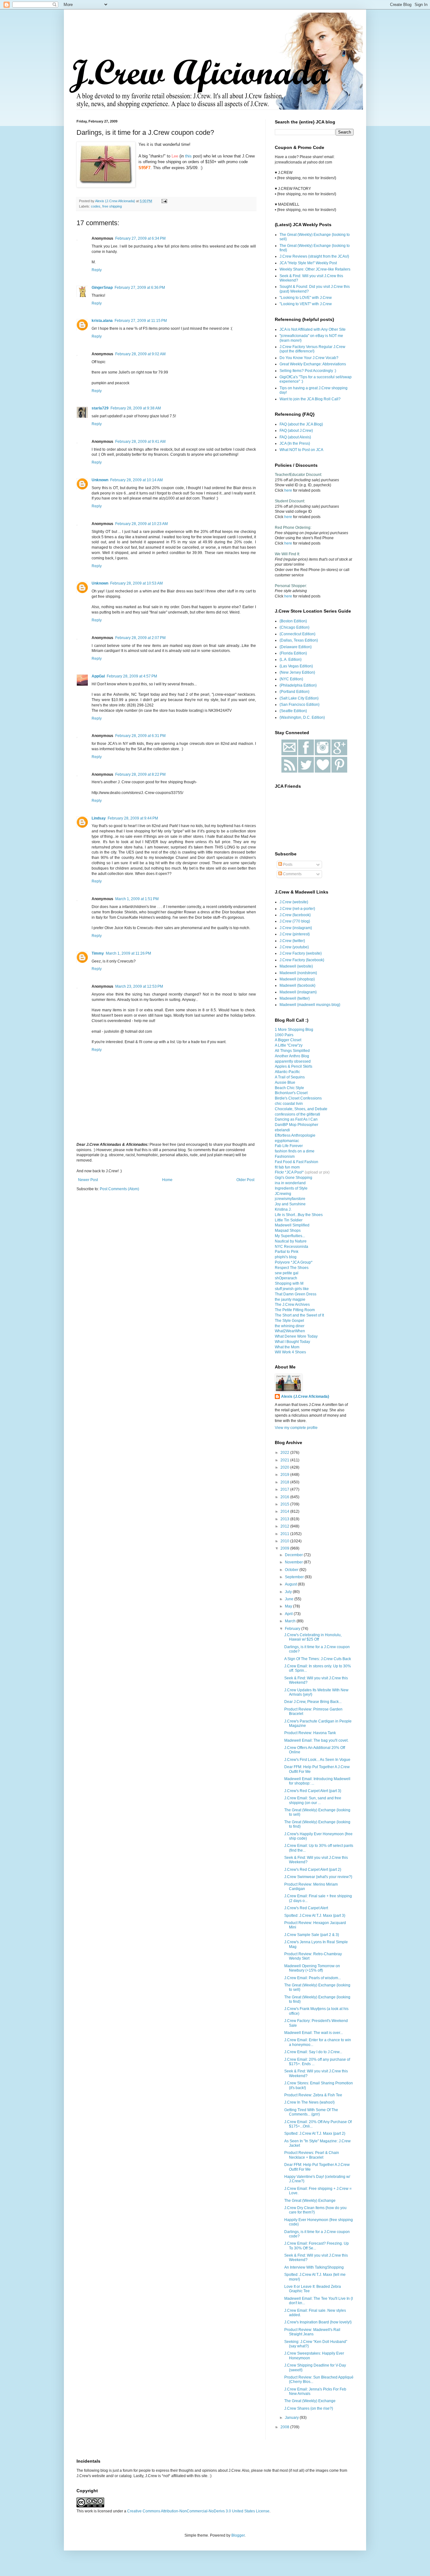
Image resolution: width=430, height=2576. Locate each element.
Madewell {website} (296, 966)
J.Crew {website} (294, 902)
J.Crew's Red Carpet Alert (306, 1908)
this (188, 156)
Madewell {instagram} (298, 992)
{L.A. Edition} (291, 660)
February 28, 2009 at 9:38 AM (136, 408)
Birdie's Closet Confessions (298, 1098)
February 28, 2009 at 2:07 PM (140, 638)
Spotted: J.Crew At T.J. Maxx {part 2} (315, 2133)
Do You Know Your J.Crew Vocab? (309, 358)
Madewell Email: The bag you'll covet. (316, 1740)
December (294, 1555)
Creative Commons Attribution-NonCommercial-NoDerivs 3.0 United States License (198, 2511)
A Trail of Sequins (290, 1077)
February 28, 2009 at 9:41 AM (140, 442)
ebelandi (282, 1130)
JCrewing (283, 1194)
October (292, 1570)
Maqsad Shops (288, 1231)
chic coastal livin (289, 1104)
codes (96, 206)
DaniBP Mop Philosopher (297, 1125)
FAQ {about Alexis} (295, 437)
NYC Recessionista (291, 1247)
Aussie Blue (285, 1082)
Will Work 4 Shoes (290, 1352)
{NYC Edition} (291, 679)
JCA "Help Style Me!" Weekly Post (308, 263)
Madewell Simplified (292, 1225)
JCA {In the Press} (295, 443)
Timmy (98, 953)
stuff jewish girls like (292, 1289)
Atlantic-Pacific (287, 1072)
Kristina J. (283, 1209)
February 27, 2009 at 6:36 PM (140, 288)
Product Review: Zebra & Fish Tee (313, 2095)
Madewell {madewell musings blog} (310, 1005)
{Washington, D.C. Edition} (302, 717)
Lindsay (99, 818)
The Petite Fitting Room (295, 1310)
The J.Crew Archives (292, 1305)
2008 (285, 2427)
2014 (285, 1511)
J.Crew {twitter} (292, 941)
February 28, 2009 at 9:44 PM (133, 818)
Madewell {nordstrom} (298, 973)
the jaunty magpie (290, 1299)
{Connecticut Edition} (297, 634)
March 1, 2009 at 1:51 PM (137, 899)
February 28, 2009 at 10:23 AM (141, 524)
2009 (285, 1548)
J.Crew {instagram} (296, 928)
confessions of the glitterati (297, 1114)
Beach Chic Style (289, 1088)
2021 (285, 1460)
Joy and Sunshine (290, 1204)
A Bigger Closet (288, 1040)
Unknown (100, 480)
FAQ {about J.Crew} (296, 431)
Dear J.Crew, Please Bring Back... (313, 1702)
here (288, 490)
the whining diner (290, 1326)
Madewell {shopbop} (297, 979)
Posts (287, 865)
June (290, 1599)
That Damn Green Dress (296, 1294)
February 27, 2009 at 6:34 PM (140, 238)
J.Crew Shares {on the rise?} (309, 2408)
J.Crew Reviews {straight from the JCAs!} (314, 256)
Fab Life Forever (289, 1146)
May (289, 1606)
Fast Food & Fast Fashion (297, 1162)
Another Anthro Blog (292, 1056)
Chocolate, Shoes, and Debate (301, 1109)
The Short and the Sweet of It (299, 1315)
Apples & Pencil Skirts (294, 1066)
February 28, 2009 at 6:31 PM (140, 736)
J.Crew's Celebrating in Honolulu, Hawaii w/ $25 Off (313, 1637)
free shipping (112, 206)
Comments (292, 874)
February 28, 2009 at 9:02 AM (140, 354)
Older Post (245, 1180)
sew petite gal (287, 1273)
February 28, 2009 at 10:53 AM (136, 583)
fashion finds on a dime (295, 1151)
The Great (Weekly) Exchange (310, 2201)
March (291, 1621)
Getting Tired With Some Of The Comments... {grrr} (311, 2112)
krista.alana (102, 321)
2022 (285, 1453)
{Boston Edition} (293, 621)
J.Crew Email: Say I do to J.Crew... (313, 2052)
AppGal (98, 676)
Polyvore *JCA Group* (294, 1262)
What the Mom (287, 1347)
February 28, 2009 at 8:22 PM (140, 774)
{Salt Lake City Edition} (299, 698)
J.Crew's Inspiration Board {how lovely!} (318, 2322)
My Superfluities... (290, 1236)
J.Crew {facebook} (295, 915)
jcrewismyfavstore (290, 1199)
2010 (285, 1541)
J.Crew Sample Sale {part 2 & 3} (312, 1935)
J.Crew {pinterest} (295, 934)
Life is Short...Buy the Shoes (299, 1215)
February (293, 1629)
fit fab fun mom (287, 1167)
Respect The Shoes (292, 1268)
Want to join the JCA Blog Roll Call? (310, 399)
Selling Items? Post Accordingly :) (308, 371)
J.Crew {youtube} (294, 947)
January (292, 2418)
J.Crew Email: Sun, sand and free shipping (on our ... (313, 1800)
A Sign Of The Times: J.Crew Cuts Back (318, 1659)
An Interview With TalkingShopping (314, 2267)
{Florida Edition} (293, 653)
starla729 (100, 408)
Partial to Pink (287, 1252)
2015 (285, 1504)
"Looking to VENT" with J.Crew (306, 304)
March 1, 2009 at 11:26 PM (128, 953)
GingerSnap (102, 288)
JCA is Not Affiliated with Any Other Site (313, 329)
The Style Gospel (289, 1321)
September (295, 1577)
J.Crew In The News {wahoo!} (309, 2102)
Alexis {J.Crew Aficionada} (305, 1397)
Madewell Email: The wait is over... (314, 2033)
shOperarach (286, 1278)
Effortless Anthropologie (295, 1135)
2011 (285, 1534)
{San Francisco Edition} (300, 705)
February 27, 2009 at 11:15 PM (141, 321)
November (294, 1562)
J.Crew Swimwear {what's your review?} (318, 1877)
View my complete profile (296, 1428)
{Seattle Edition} (293, 711)
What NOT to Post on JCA (301, 450)
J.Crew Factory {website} (301, 953)
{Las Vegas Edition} (296, 666)
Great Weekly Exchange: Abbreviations (313, 364)
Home (167, 1180)
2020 (285, 1467)
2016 (285, 1497)
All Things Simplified (292, 1051)
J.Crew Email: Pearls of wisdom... (313, 1978)
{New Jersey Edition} (297, 672)
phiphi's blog (286, 1257)
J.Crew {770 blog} (295, 921)
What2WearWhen (290, 1331)
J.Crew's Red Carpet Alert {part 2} (313, 1870)
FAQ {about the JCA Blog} (301, 424)
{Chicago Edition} (294, 627)
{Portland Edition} (294, 692)
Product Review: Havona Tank (310, 1733)
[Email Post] (164, 201)
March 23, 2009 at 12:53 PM (139, 986)
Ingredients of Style (291, 1188)
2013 (285, 1519)
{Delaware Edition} (296, 647)
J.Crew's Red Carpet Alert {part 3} (313, 1791)
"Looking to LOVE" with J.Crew (306, 298)
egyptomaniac (287, 1141)
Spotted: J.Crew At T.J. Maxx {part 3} (315, 1916)
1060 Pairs (284, 1035)
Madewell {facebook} (297, 985)
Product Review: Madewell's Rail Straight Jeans (312, 2332)
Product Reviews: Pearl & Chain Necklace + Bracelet (312, 2155)
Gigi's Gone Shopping (294, 1178)
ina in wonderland (290, 1183)
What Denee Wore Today (296, 1336)
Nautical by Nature (291, 1241)
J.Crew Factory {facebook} (302, 960)
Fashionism (285, 1157)
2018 (285, 1482)
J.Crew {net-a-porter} (297, 909)
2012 (285, 1526)
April (289, 1614)
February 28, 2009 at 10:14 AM (136, 480)
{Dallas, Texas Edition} (299, 640)
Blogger (238, 2535)
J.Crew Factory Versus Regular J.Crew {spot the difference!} (312, 349)
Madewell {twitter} (295, 998)
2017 (285, 1489)
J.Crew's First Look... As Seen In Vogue (317, 1760)
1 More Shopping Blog (294, 1030)
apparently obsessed (293, 1061)
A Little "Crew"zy (289, 1045)
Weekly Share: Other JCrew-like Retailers (315, 269)
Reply (97, 270)
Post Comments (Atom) (119, 1189)
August (291, 1584)
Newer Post (88, 1180)
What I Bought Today (292, 1342)
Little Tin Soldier (289, 1220)
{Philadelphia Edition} (298, 685)
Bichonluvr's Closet (291, 1093)
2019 (285, 1475)
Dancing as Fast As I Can (296, 1119)
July (289, 1592)
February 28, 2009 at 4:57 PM (132, 676)
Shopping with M (289, 1283)
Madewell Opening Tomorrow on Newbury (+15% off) (312, 1968)
